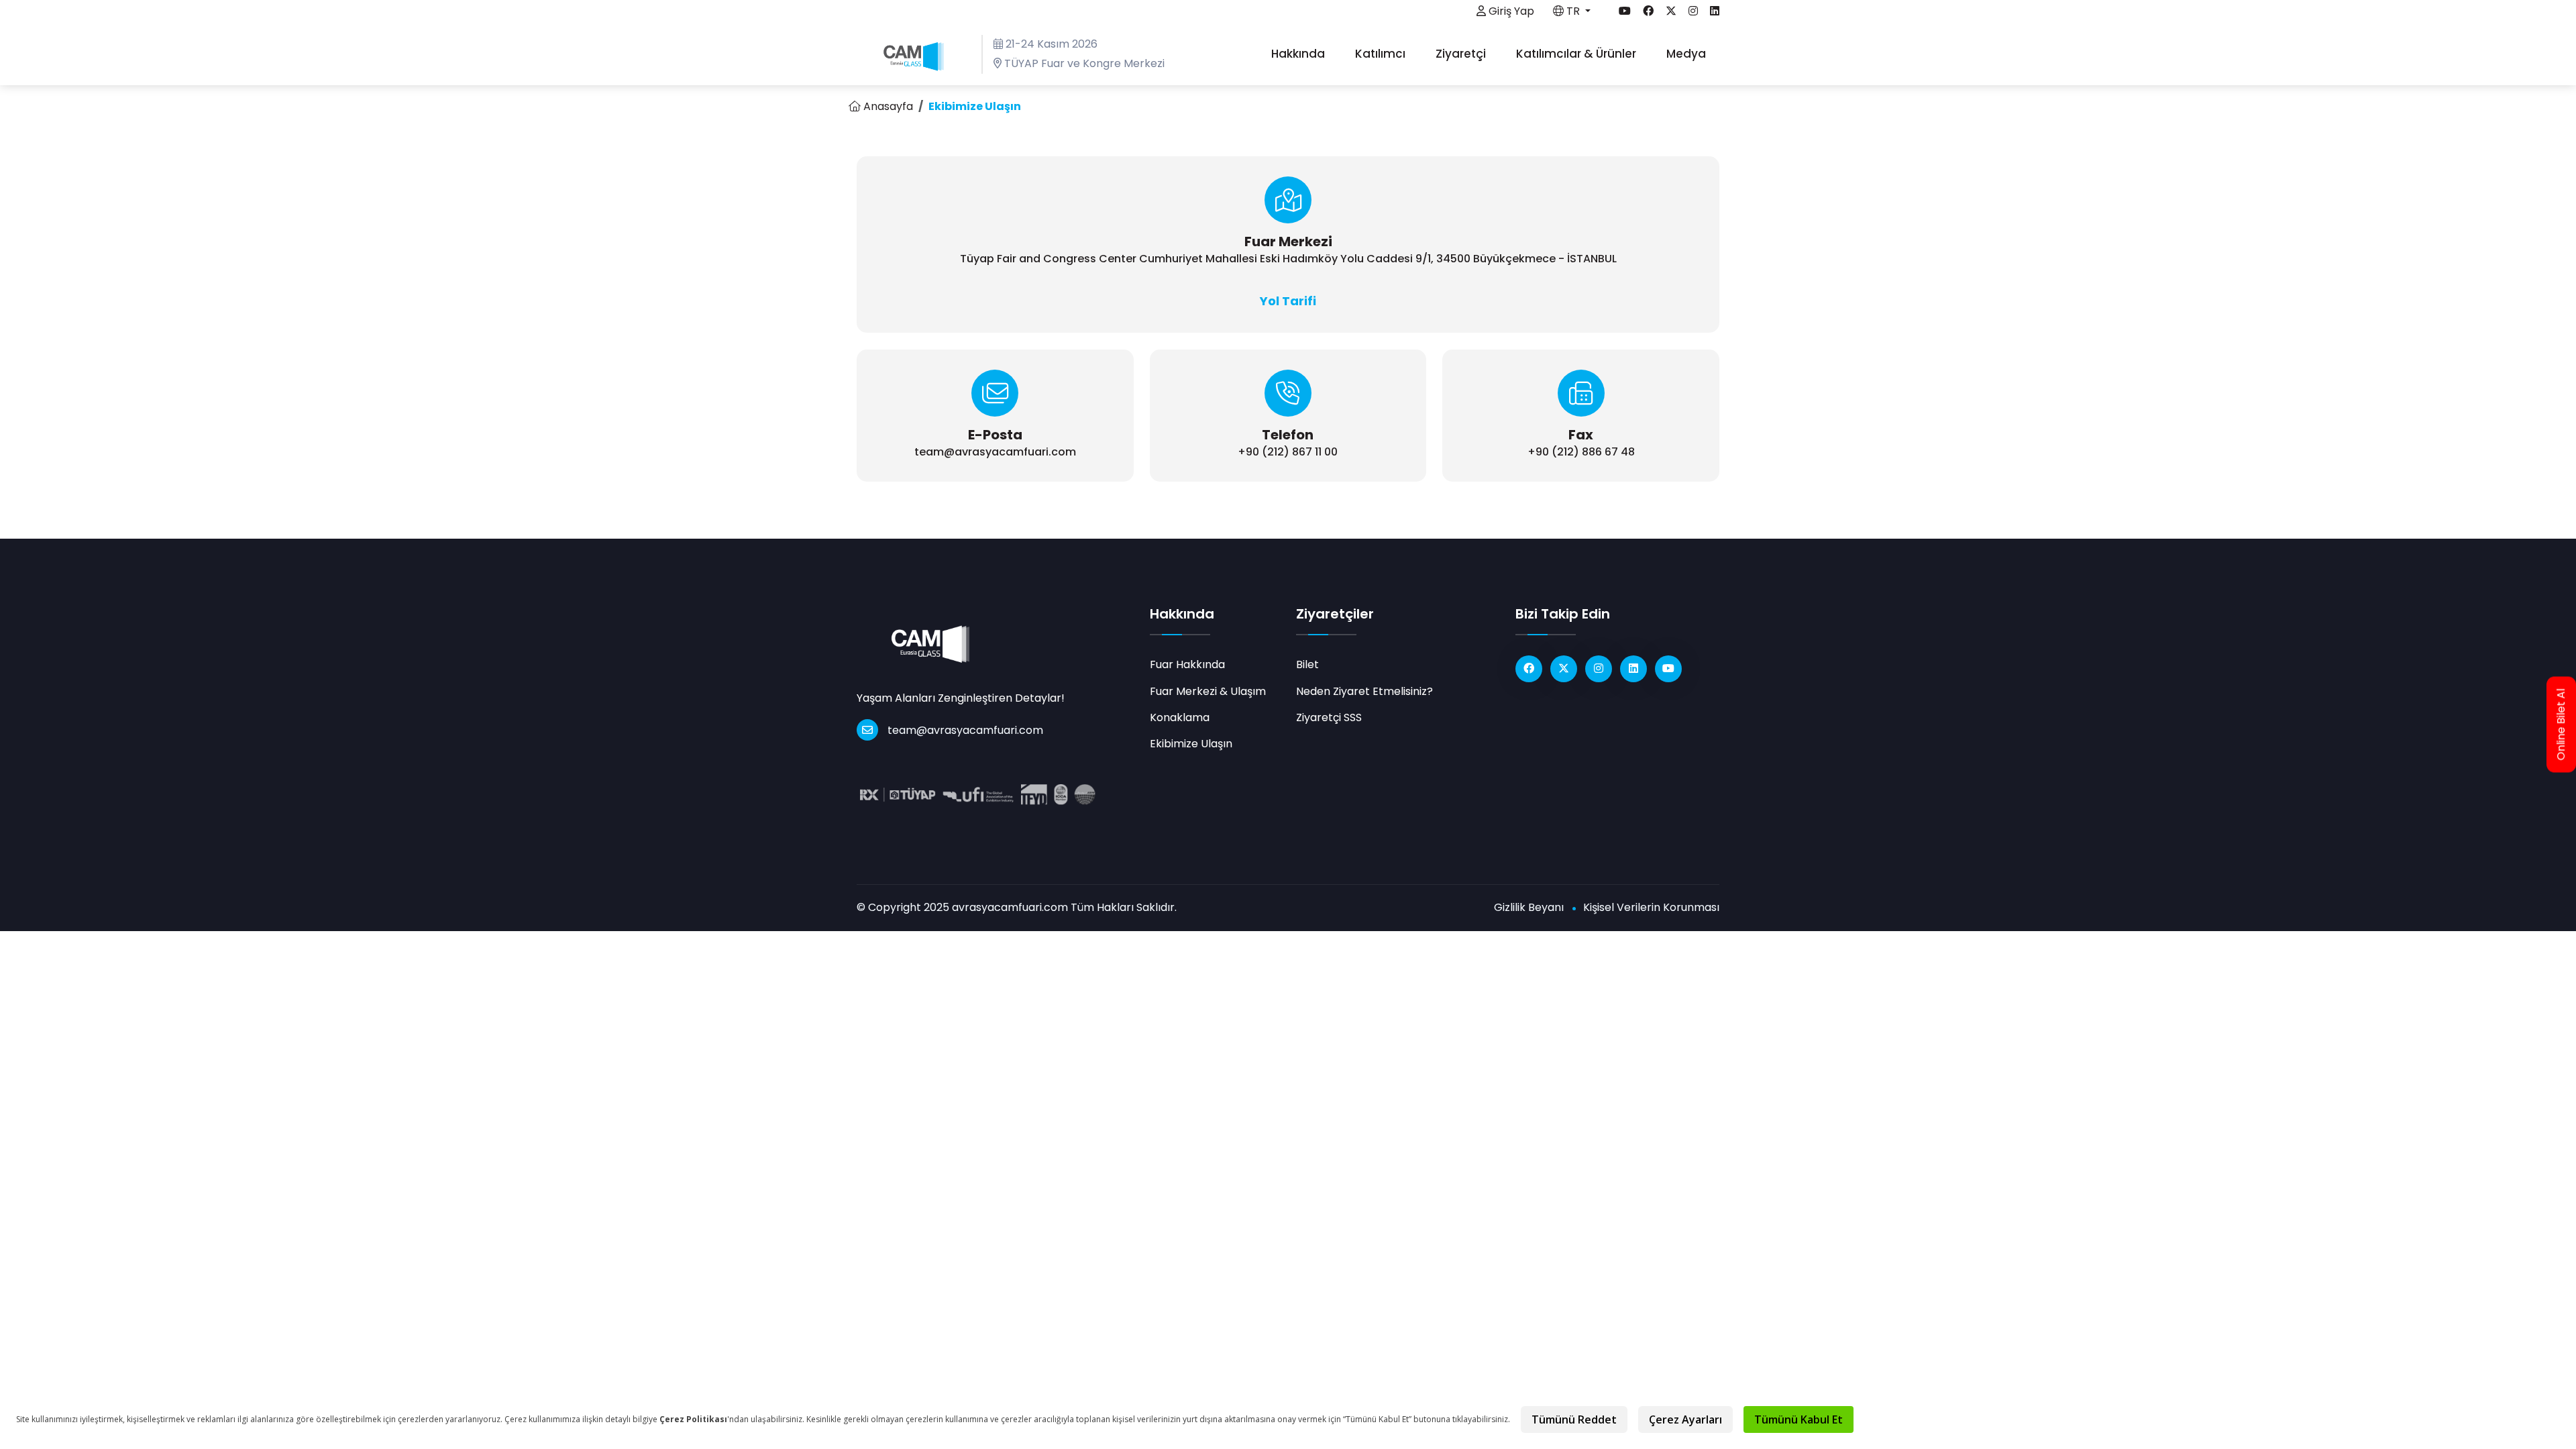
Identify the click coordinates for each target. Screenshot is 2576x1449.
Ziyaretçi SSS (1329, 717)
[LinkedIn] (1633, 669)
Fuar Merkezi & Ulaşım (1208, 691)
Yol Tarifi (1288, 301)
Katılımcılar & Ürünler (1577, 54)
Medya (1687, 54)
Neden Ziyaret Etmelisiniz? (1364, 691)
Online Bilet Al (2561, 725)
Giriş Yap (1510, 11)
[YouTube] (1668, 669)
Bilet (1307, 664)
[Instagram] (1599, 669)
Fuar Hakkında (1187, 664)
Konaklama (1180, 717)
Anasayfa (887, 106)
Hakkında (1299, 54)
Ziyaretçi (1462, 54)
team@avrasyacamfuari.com (965, 730)
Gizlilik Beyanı (1529, 907)
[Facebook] (1529, 669)
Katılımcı (1382, 54)
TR (1573, 11)
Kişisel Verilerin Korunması (1651, 907)
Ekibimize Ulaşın (1191, 744)
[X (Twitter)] (1564, 669)
